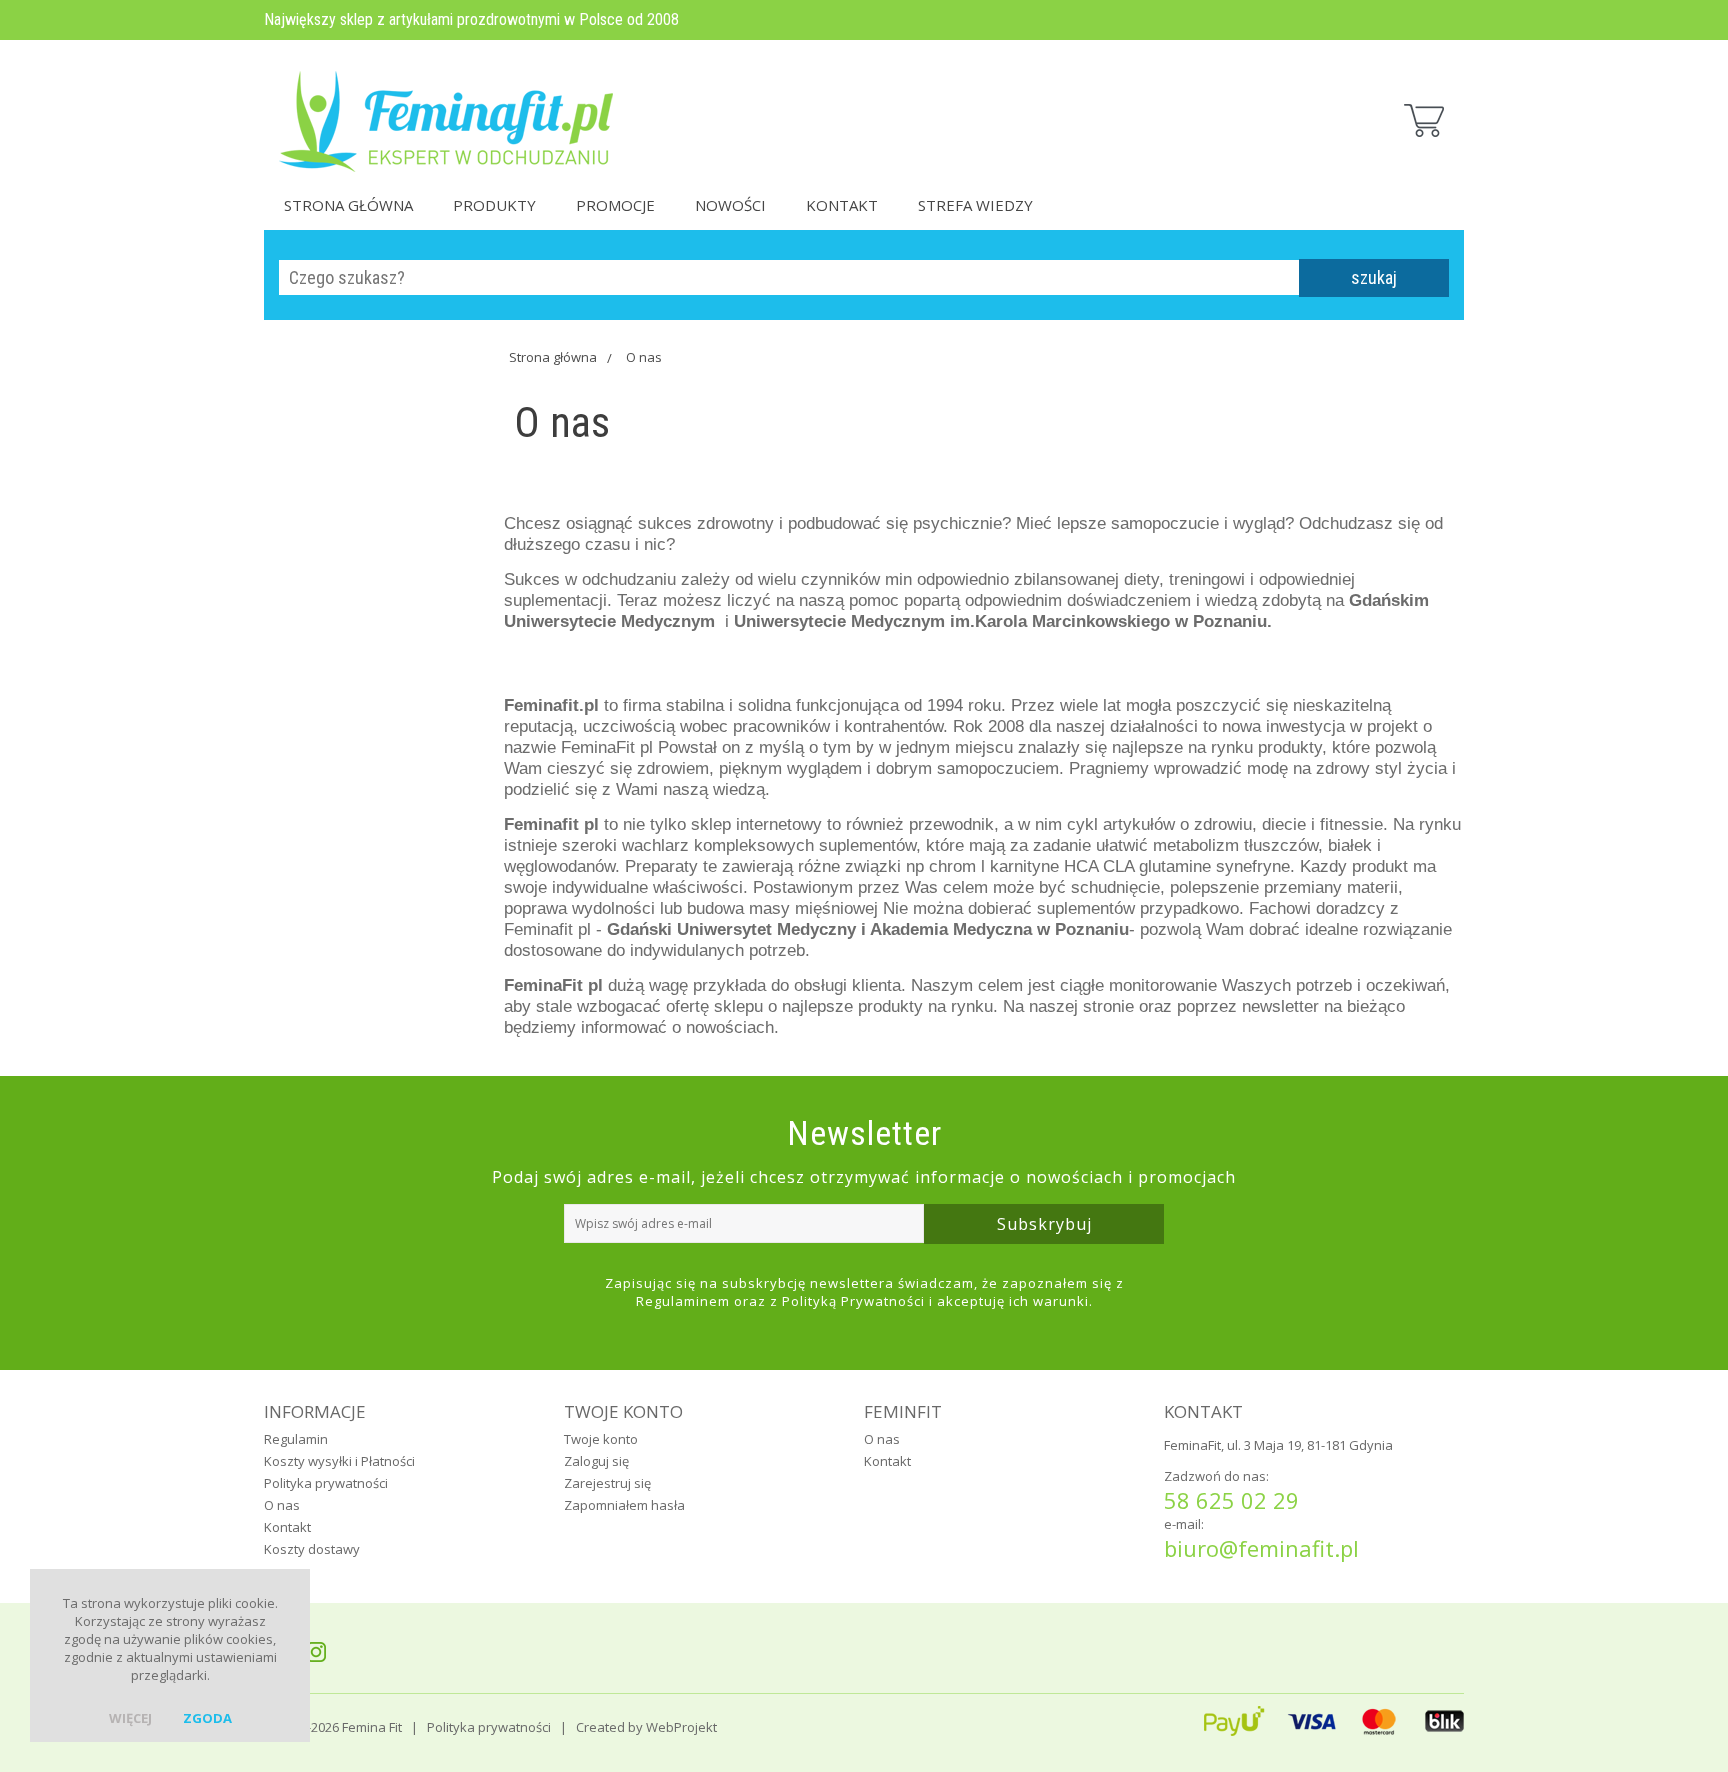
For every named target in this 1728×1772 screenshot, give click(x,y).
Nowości (730, 205)
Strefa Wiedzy (975, 205)
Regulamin (296, 1439)
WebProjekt (681, 1727)
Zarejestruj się (607, 1483)
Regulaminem (683, 1301)
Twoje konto (601, 1439)
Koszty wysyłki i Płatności (339, 1461)
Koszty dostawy (312, 1549)
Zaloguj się (596, 1461)
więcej (130, 1718)
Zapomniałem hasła (624, 1505)
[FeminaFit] (449, 110)
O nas (644, 357)
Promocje (615, 205)
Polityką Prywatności (853, 1301)
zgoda (207, 1718)
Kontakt (842, 205)
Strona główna (348, 205)
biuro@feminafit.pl (1261, 1548)
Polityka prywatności (326, 1483)
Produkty (494, 205)
